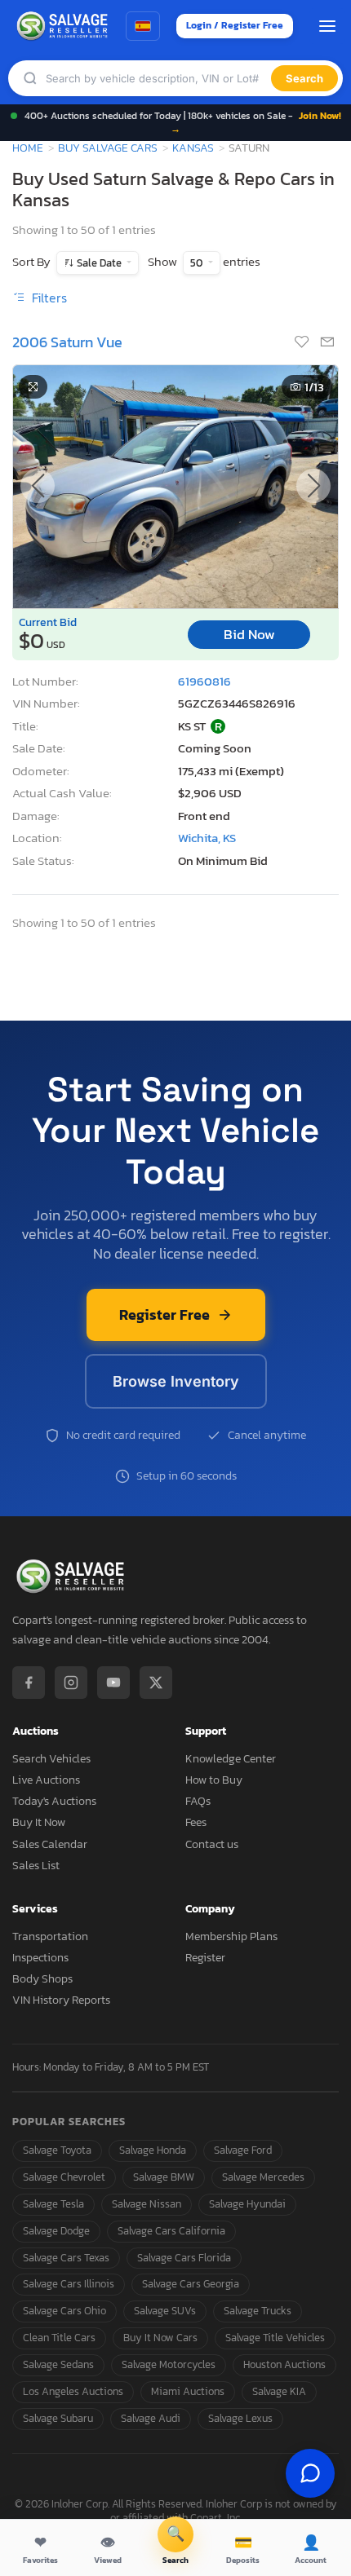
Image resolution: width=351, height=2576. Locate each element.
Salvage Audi (151, 2418)
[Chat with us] (310, 2473)
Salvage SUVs (165, 2311)
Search (304, 78)
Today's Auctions (54, 1801)
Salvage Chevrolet (64, 2177)
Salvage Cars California (171, 2231)
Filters (48, 298)
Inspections (40, 1958)
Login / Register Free (235, 25)
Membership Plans (231, 1936)
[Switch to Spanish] (143, 26)
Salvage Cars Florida (184, 2258)
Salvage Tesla (53, 2204)
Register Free (164, 1314)
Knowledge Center (231, 1759)
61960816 (204, 681)
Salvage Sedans (58, 2364)
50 (198, 263)
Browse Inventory (176, 1381)
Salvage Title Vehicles (275, 2338)
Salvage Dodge (56, 2231)
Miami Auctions (188, 2391)
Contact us (212, 1844)
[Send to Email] (327, 343)
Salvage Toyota (57, 2150)
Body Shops (42, 1979)
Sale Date (99, 263)
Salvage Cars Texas (66, 2258)
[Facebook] (29, 1683)
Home (28, 148)
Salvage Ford (243, 2150)
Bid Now (249, 635)
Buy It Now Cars (160, 2338)
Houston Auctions (284, 2364)
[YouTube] (113, 1683)
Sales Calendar (50, 1844)
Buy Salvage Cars (108, 148)
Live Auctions (46, 1780)
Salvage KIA (279, 2391)
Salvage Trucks (258, 2311)
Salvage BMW (164, 2177)
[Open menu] (327, 26)
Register (205, 1958)
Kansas (193, 148)
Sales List (36, 1866)
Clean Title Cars (59, 2338)
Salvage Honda (153, 2150)
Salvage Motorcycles (169, 2364)
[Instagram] (71, 1683)
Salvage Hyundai (247, 2204)
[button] (313, 486)
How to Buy (214, 1780)
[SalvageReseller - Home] (64, 26)
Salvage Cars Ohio (64, 2311)
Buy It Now (39, 1822)
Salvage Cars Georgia (191, 2284)
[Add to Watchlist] (303, 343)
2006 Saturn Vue (67, 342)
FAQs (198, 1801)
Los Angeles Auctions (73, 2391)
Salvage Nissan (147, 2204)
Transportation (50, 1936)
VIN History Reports (61, 2000)
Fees (196, 1822)
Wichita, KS (207, 838)
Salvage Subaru (58, 2418)
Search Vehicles (51, 1759)
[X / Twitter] (156, 1683)
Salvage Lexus (240, 2418)
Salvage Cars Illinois (69, 2284)
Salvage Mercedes (263, 2177)
